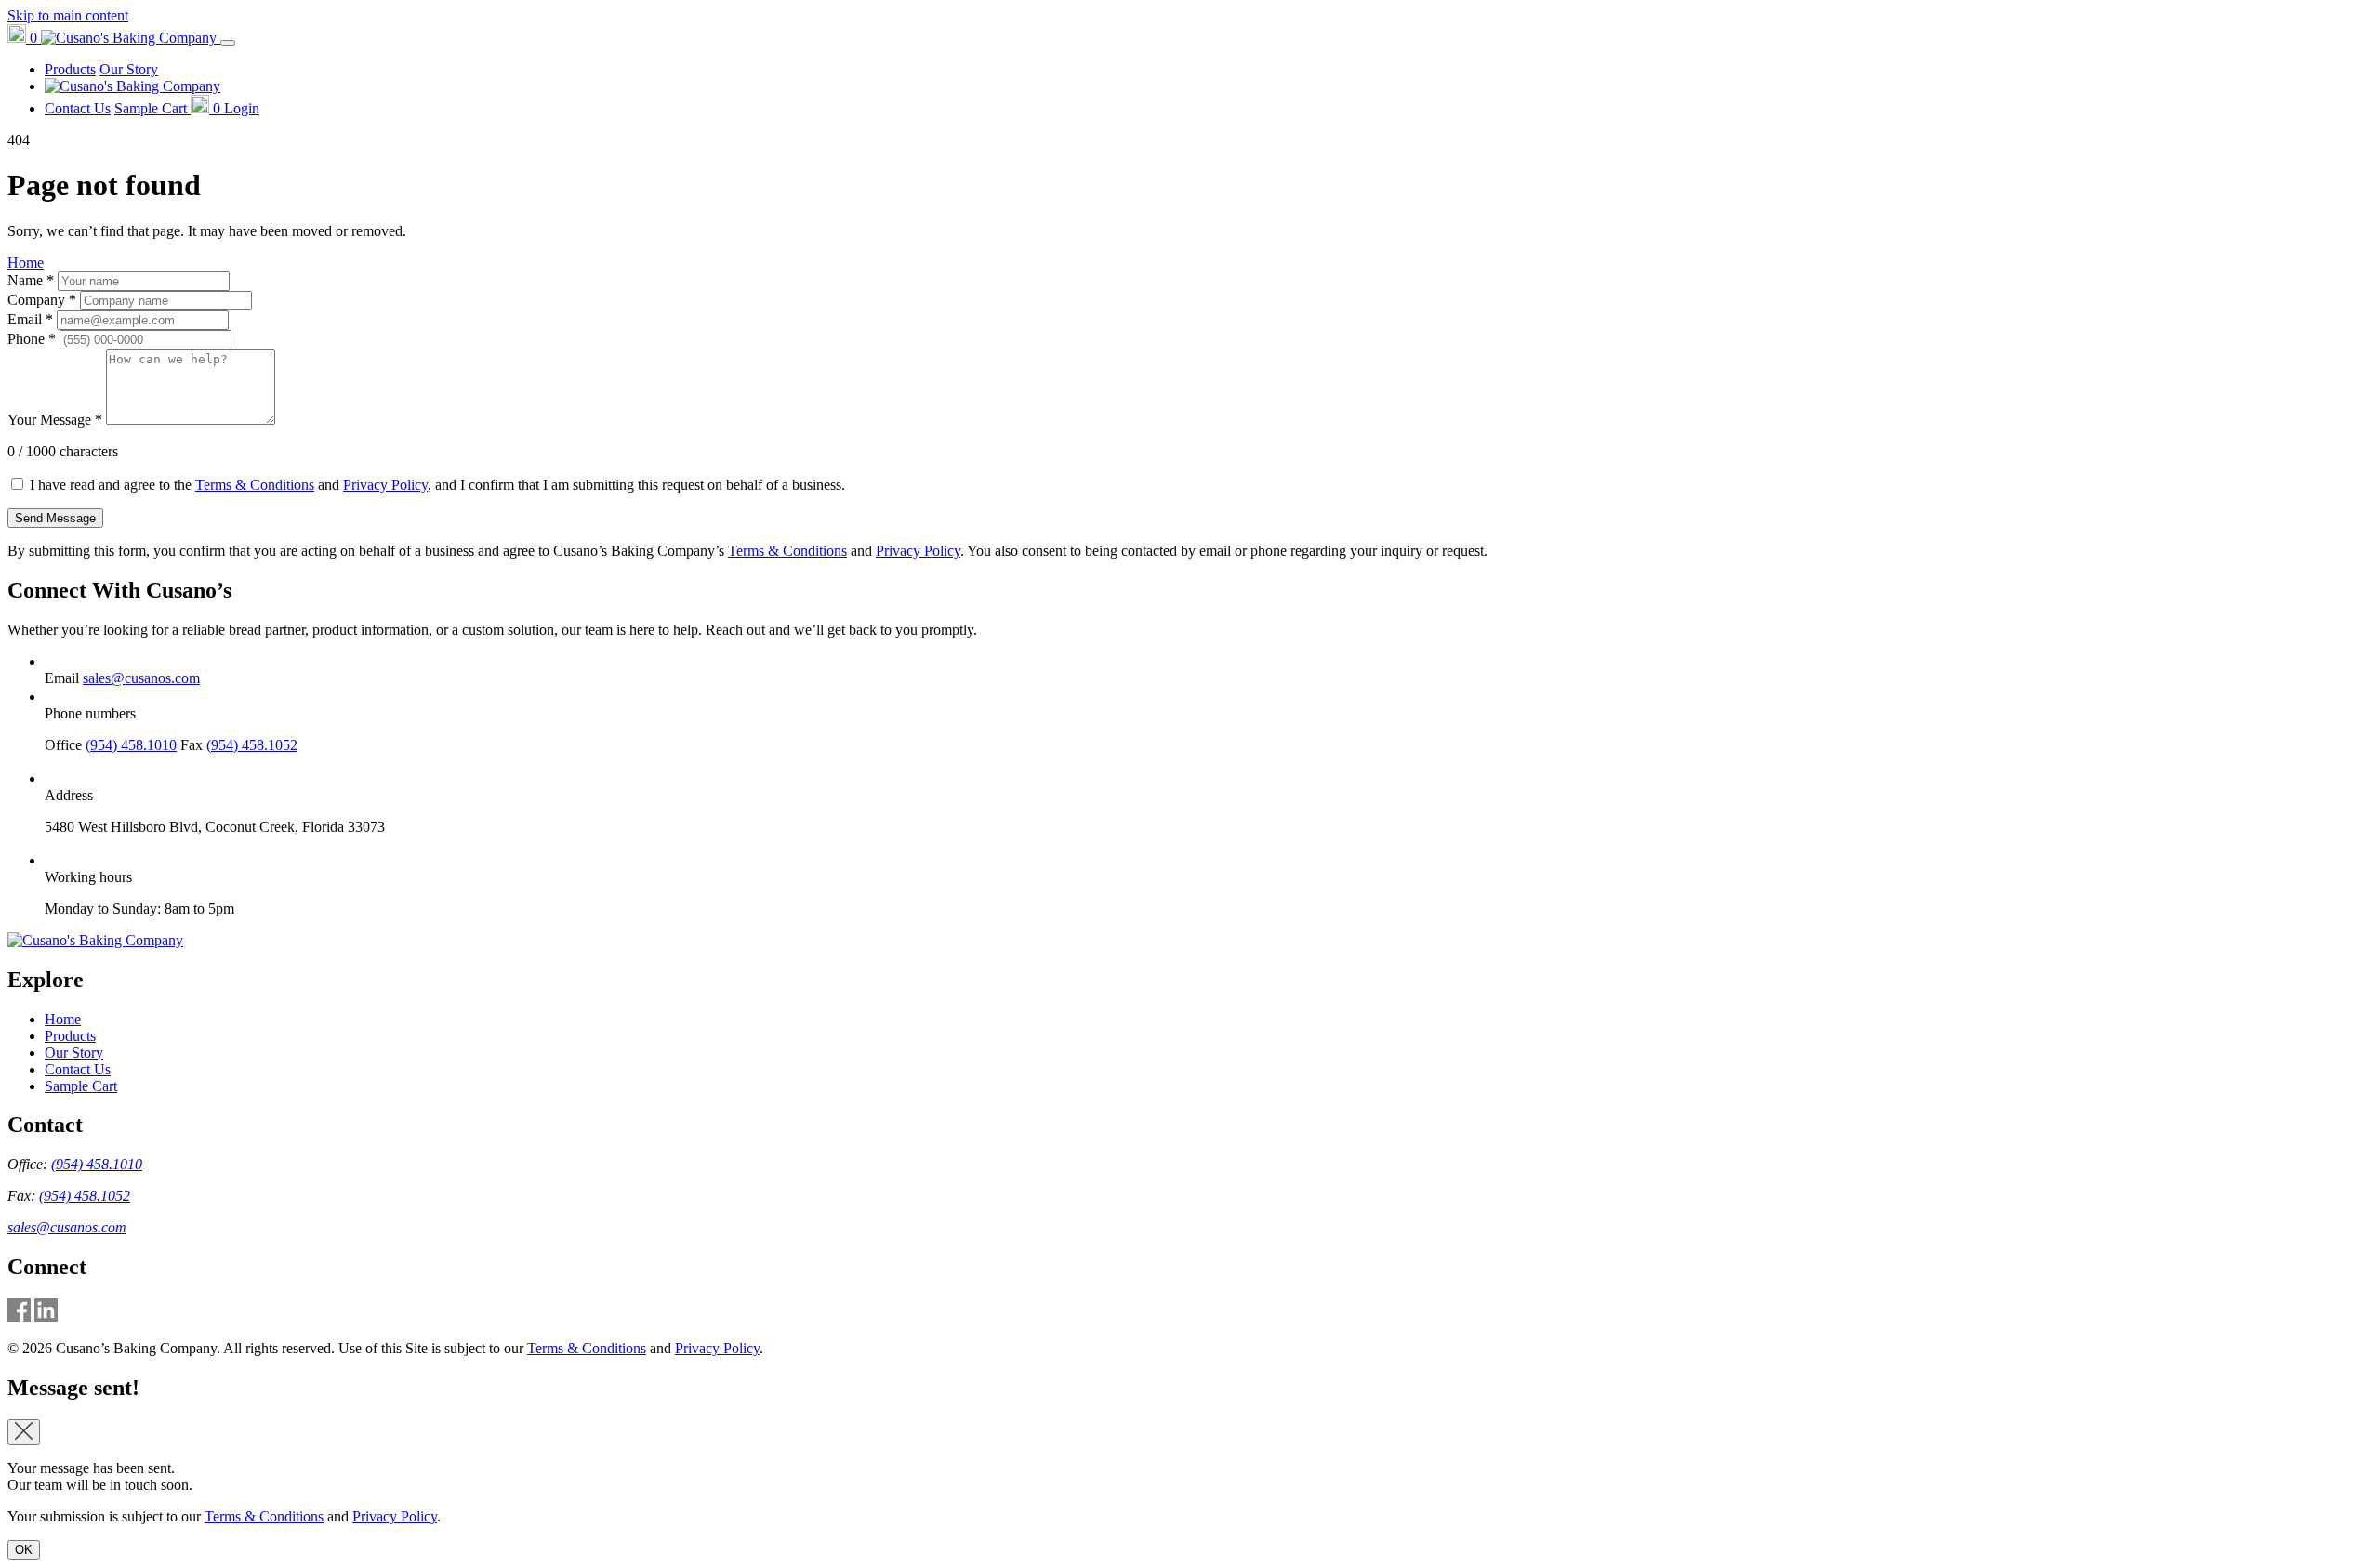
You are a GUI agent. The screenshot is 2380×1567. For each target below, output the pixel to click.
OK (24, 1550)
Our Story (129, 69)
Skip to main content (68, 15)
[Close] (24, 1432)
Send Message (55, 518)
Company (42, 300)
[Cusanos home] (131, 38)
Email (30, 319)
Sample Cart (81, 1086)
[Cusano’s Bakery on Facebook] (21, 1317)
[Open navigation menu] (228, 43)
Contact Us (78, 108)
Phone (32, 339)
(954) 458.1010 (131, 745)
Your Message (55, 420)
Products (70, 69)
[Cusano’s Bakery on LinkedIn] (46, 1317)
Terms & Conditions (255, 485)
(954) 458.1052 (252, 745)
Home (26, 263)
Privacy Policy (385, 485)
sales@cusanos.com (141, 678)
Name (31, 280)
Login (242, 108)
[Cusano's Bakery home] (95, 940)
